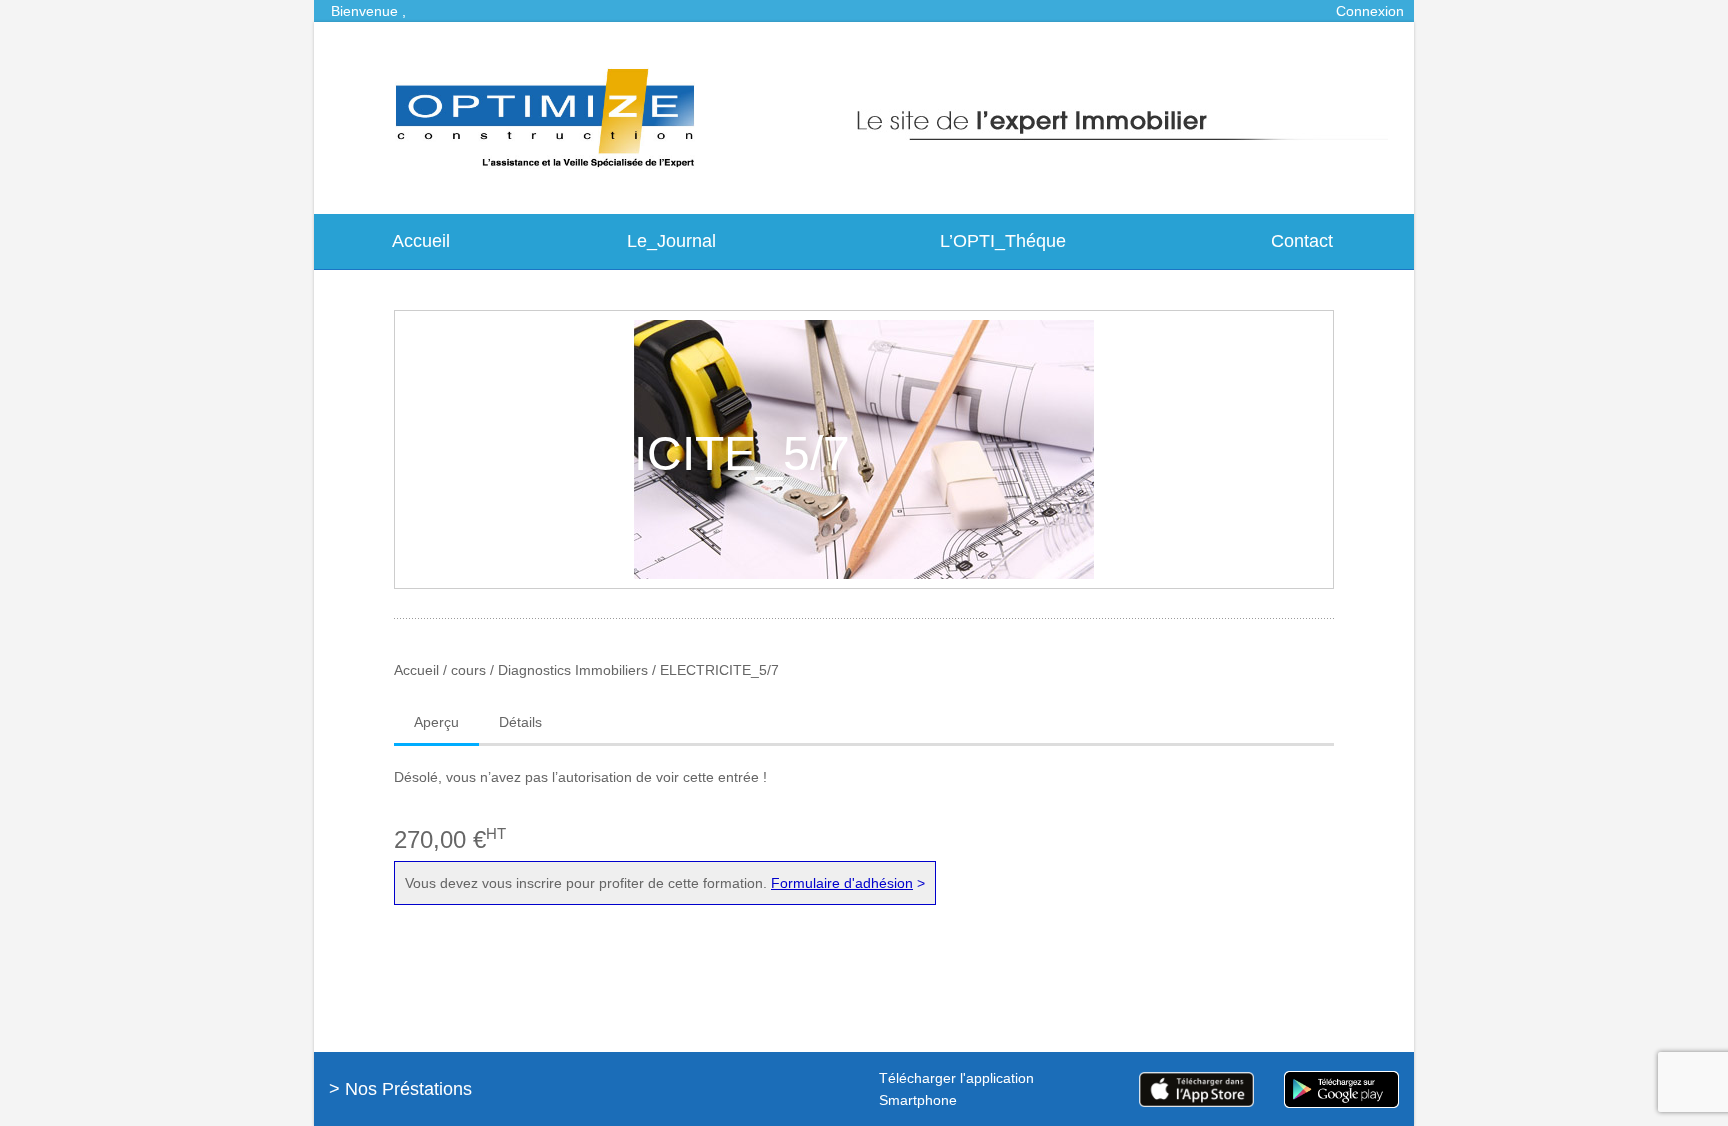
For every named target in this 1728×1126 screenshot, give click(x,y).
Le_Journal (671, 241)
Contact (1302, 241)
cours (468, 670)
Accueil (421, 241)
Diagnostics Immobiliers (573, 670)
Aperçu (436, 722)
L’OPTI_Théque (1003, 241)
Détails (520, 722)
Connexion (1370, 11)
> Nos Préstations (400, 1089)
